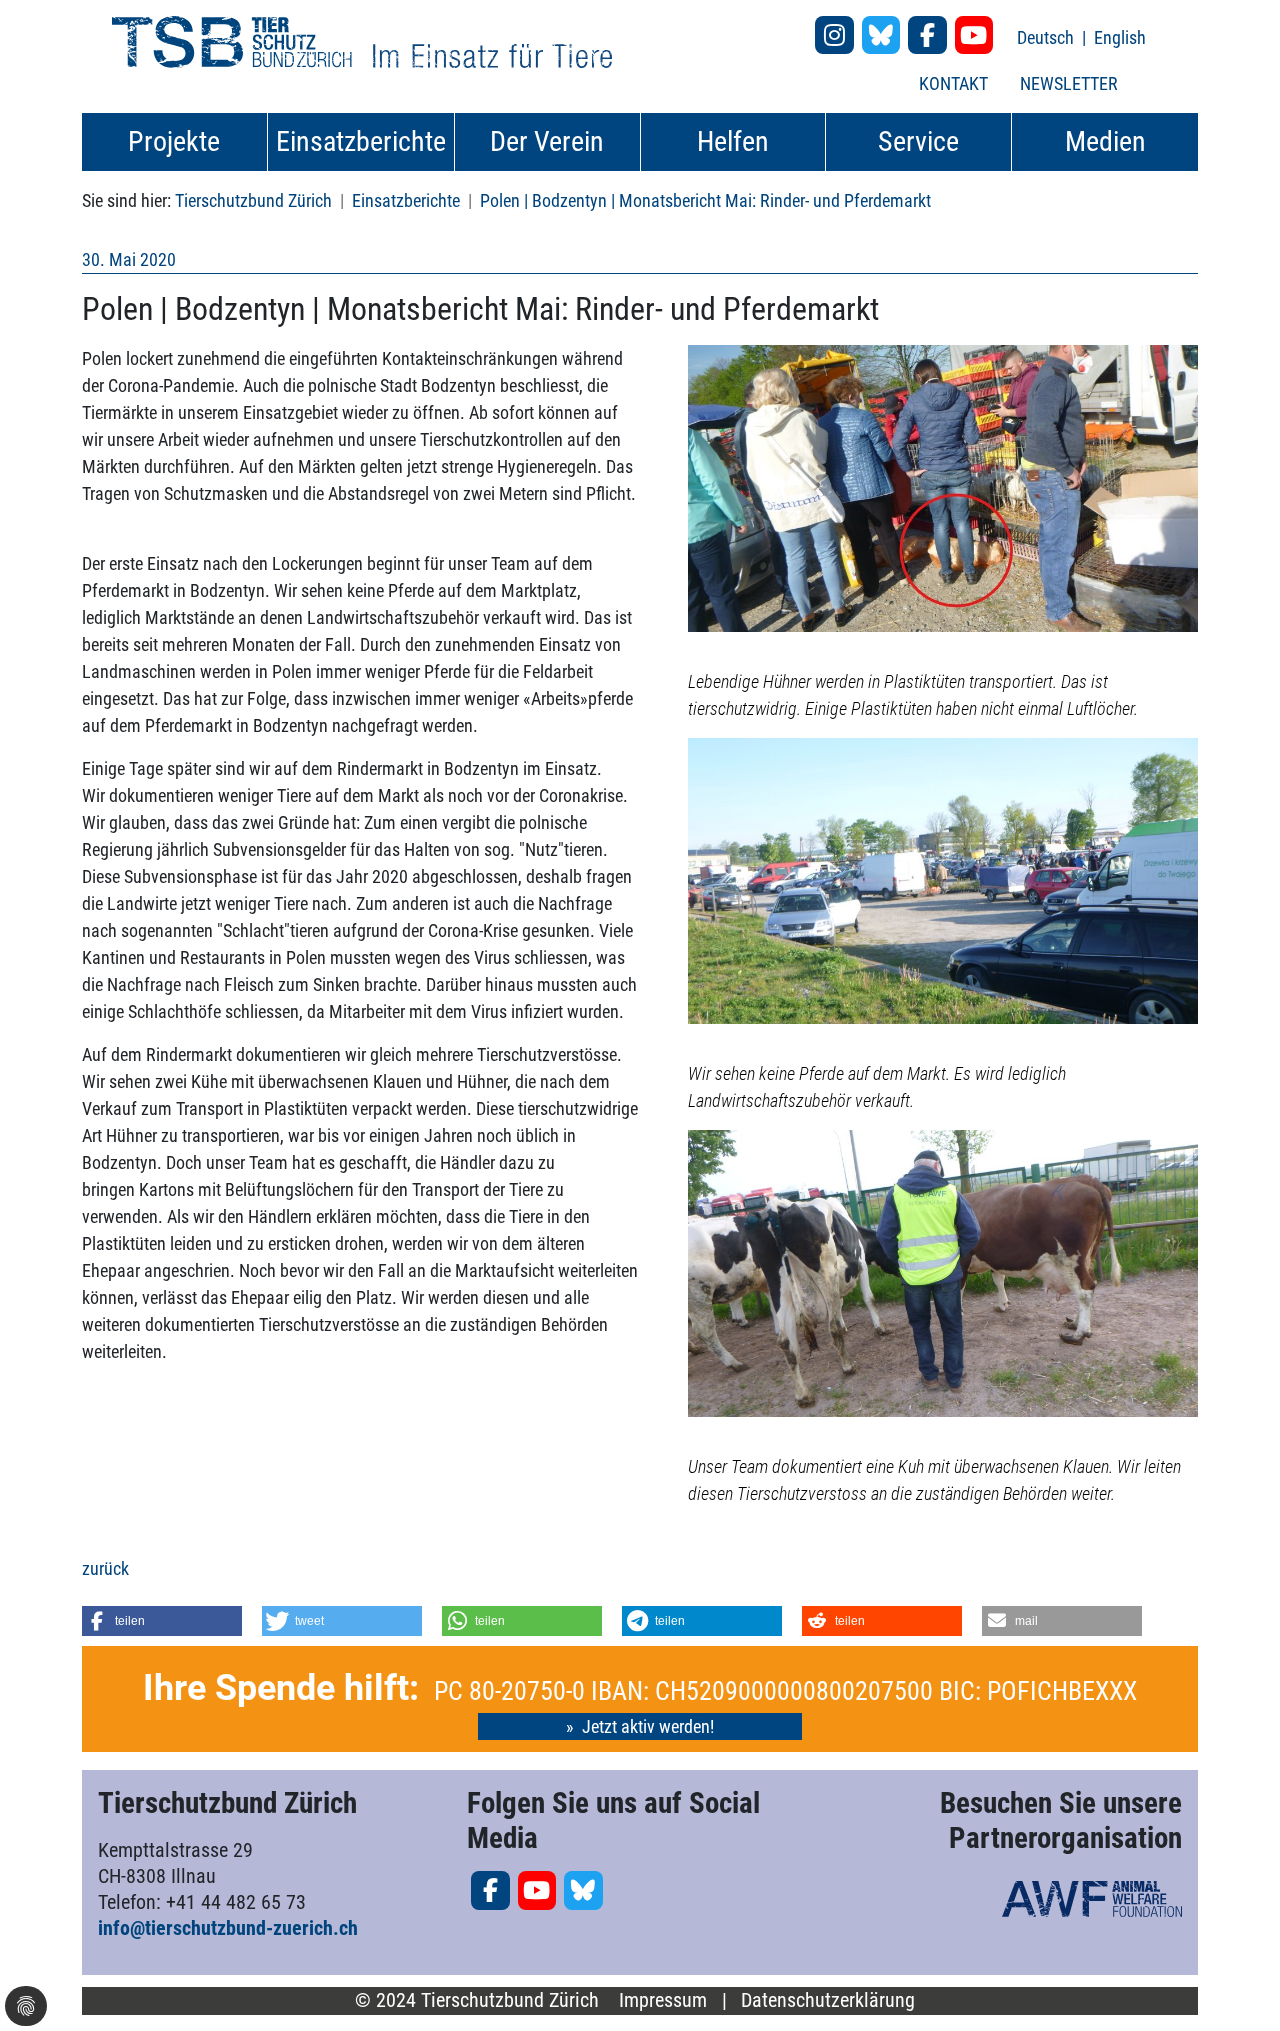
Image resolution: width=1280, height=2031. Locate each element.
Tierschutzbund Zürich (253, 200)
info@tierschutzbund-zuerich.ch (228, 1928)
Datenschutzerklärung (828, 2000)
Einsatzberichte (406, 200)
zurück (105, 1568)
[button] (162, 1621)
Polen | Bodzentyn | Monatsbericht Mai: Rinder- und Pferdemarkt (705, 200)
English (1120, 37)
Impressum (663, 2000)
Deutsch (1047, 37)
